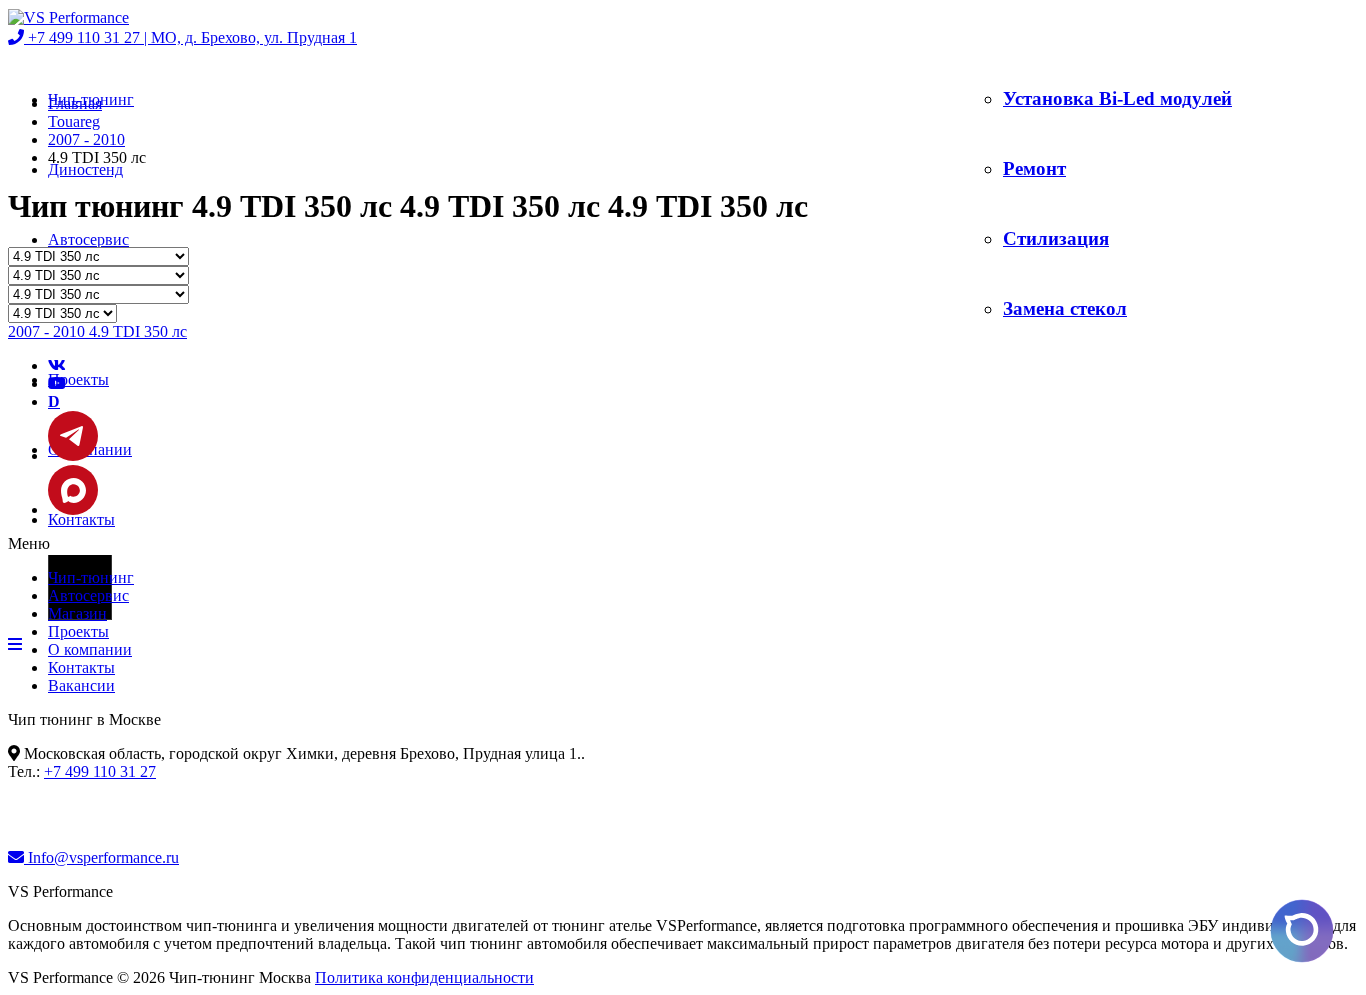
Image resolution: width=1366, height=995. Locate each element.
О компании (90, 649)
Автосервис (88, 239)
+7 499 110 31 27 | (190, 37)
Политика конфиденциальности (424, 977)
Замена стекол (1065, 308)
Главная (75, 103)
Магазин (77, 613)
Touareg (74, 121)
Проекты (78, 379)
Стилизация (1056, 238)
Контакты (81, 519)
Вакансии (81, 685)
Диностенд (85, 169)
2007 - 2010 (86, 139)
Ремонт (1034, 168)
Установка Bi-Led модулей (1117, 98)
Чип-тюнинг (91, 577)
